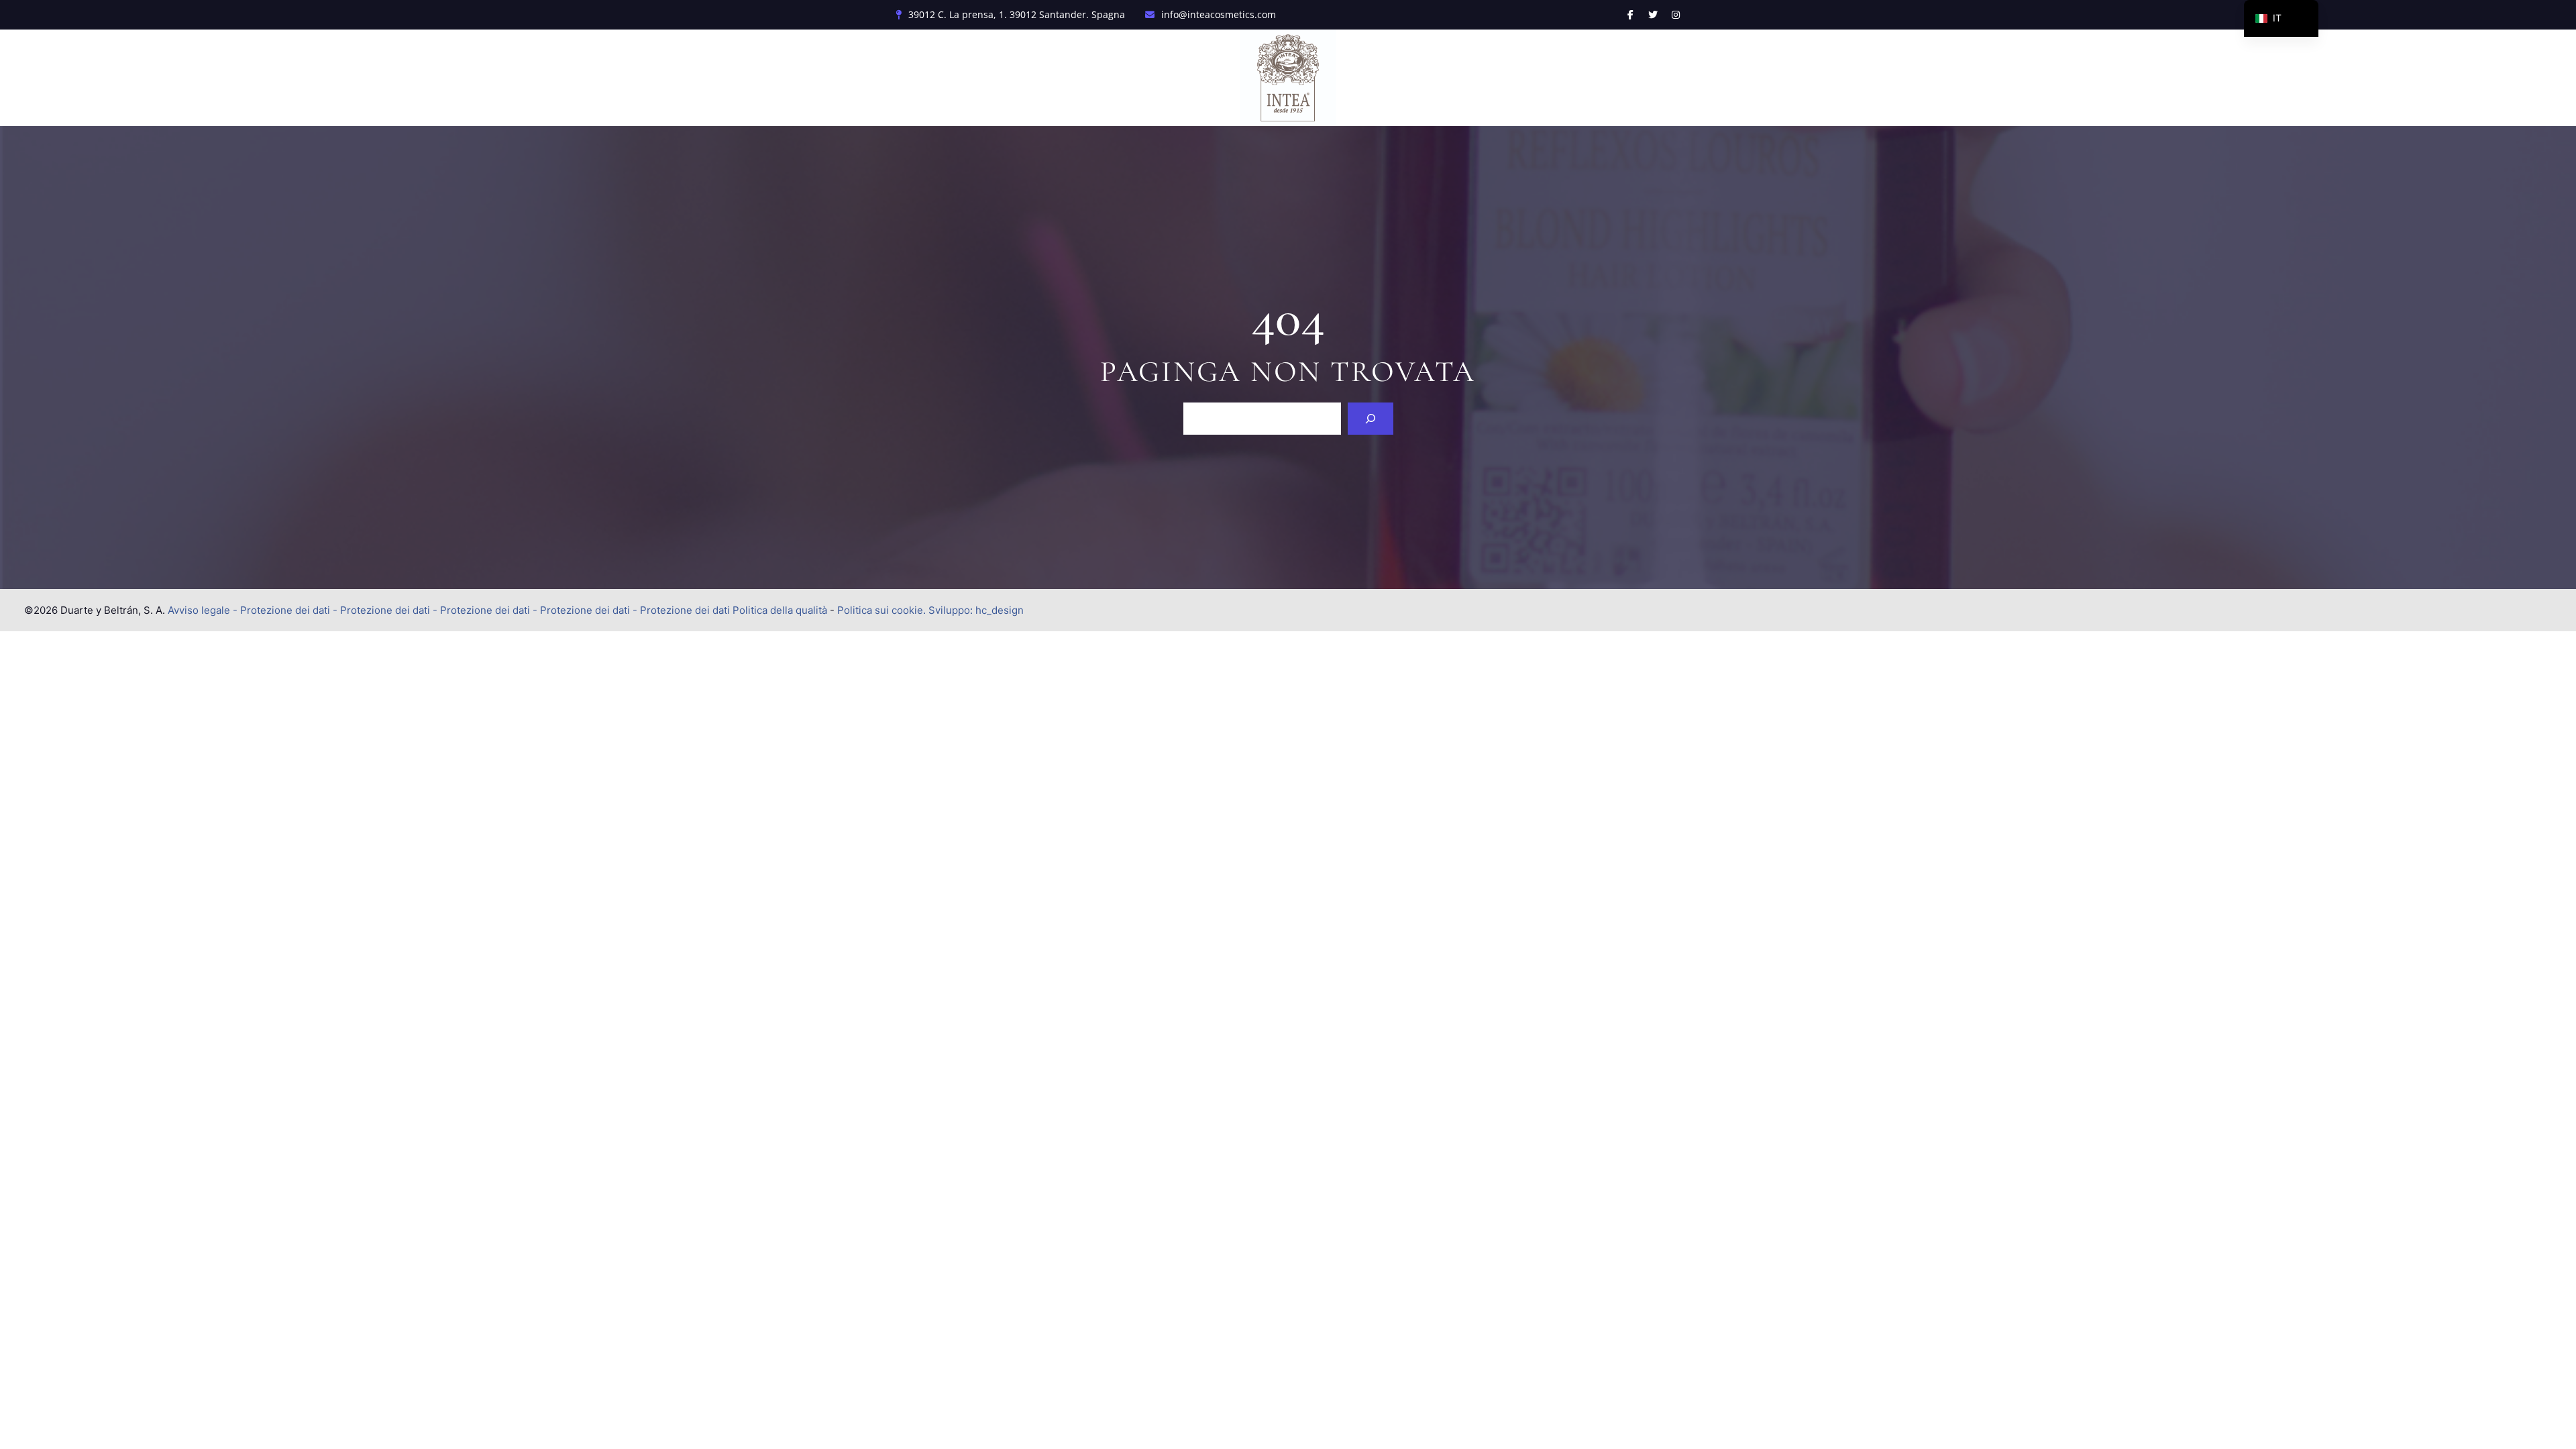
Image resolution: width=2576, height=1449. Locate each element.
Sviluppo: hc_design (976, 610)
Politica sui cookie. (881, 610)
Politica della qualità (780, 610)
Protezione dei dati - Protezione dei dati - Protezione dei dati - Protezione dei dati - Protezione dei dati (485, 610)
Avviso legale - (203, 610)
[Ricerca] (1371, 419)
